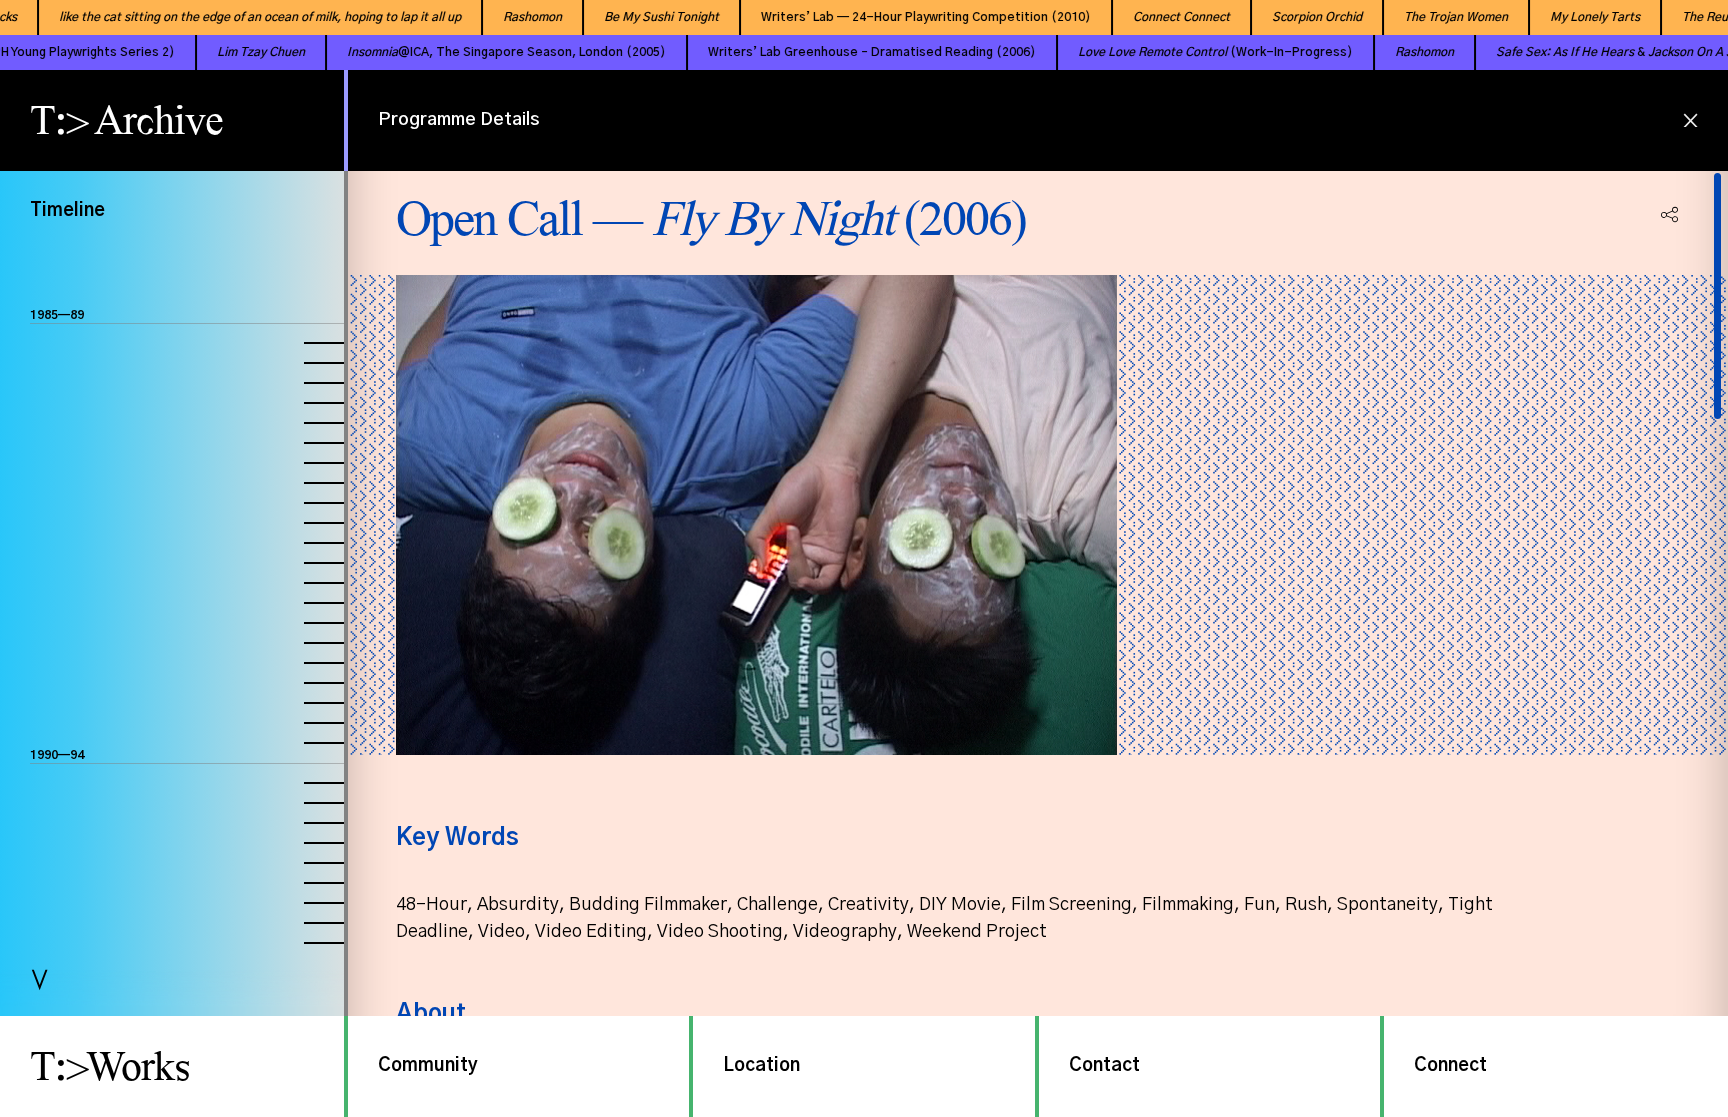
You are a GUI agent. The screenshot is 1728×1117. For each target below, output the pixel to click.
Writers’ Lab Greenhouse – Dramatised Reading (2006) (820, 52)
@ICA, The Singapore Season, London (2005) (454, 52)
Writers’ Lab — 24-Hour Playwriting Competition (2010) (900, 17)
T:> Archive (126, 120)
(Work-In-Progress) (1163, 52)
